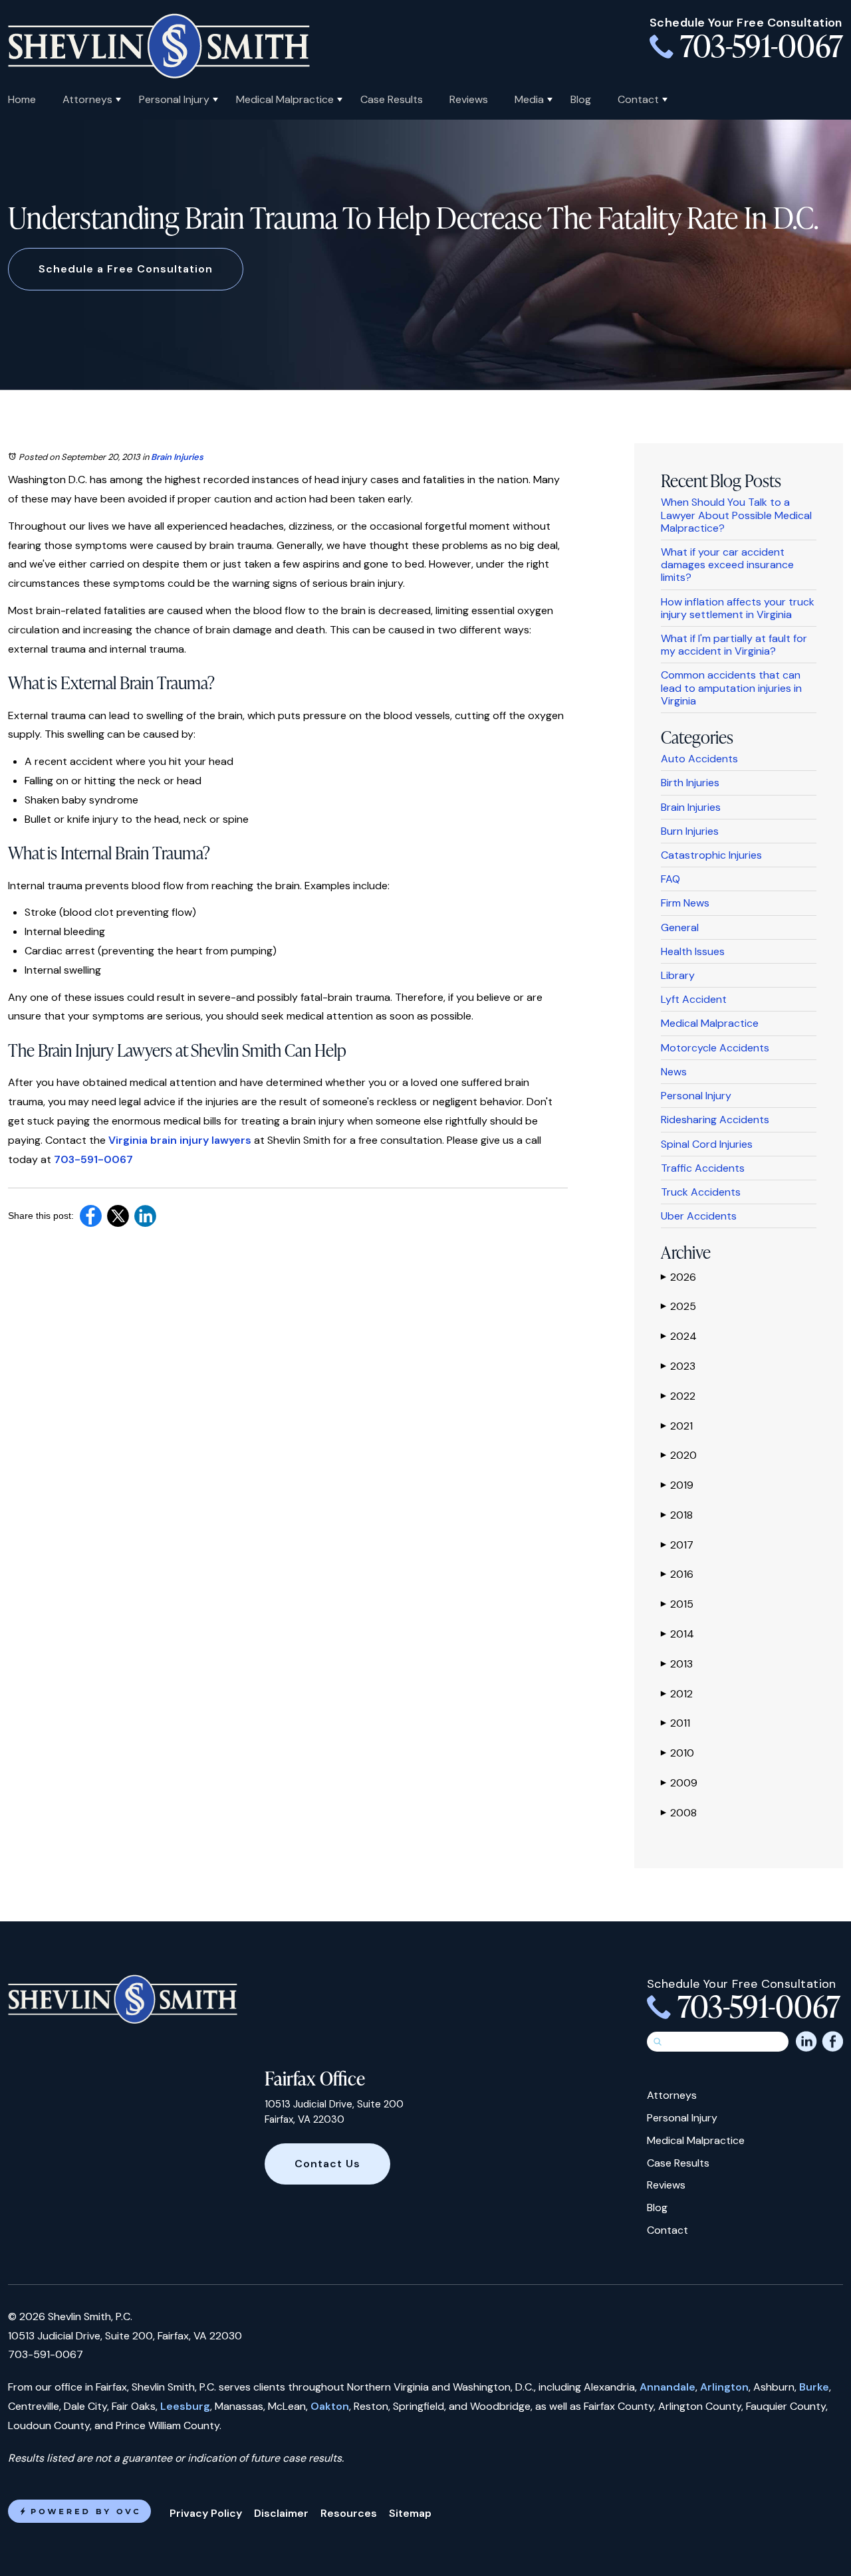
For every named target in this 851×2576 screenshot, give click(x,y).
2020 (679, 1455)
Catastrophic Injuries (711, 855)
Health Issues (693, 951)
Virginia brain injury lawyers (180, 1140)
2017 (677, 1545)
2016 (677, 1574)
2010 (677, 1753)
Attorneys (87, 99)
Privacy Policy (206, 2513)
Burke (814, 2387)
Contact (638, 99)
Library (678, 975)
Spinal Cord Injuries (707, 1144)
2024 (679, 1336)
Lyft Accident (694, 999)
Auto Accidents (699, 759)
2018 (677, 1515)
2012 (677, 1694)
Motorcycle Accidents (715, 1048)
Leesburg (185, 2406)
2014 (677, 1634)
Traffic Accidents (703, 1168)
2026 (678, 1277)
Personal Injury (174, 99)
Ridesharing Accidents (715, 1120)
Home (22, 99)
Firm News (685, 903)
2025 (678, 1306)
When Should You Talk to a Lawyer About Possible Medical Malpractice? (736, 515)
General (680, 927)
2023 (678, 1366)
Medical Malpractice (285, 99)
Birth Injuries (690, 783)
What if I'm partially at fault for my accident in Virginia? (734, 645)
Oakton (330, 2406)
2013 (677, 1664)
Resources (349, 2513)
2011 (675, 1723)
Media (529, 99)
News (674, 1072)
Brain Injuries (177, 457)
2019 (677, 1485)
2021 (677, 1426)
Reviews (469, 99)
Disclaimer (281, 2513)
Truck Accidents (701, 1192)
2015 (677, 1604)
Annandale (668, 2387)
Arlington (724, 2387)
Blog (581, 99)
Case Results (392, 99)
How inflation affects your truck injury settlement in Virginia (738, 608)
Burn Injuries (690, 831)
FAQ (670, 879)
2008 (679, 1813)
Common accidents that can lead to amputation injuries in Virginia (731, 688)
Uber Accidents (699, 1216)
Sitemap (410, 2513)
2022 (678, 1396)
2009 (679, 1783)
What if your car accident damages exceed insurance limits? (727, 565)
